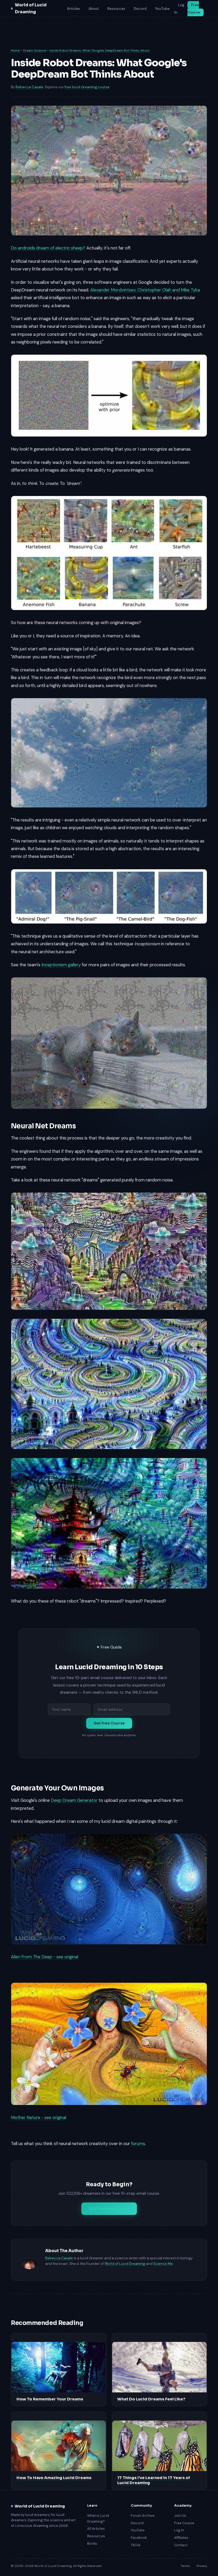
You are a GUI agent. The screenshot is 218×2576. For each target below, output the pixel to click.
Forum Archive (143, 2516)
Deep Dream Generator (74, 1800)
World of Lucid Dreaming (31, 8)
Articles (74, 9)
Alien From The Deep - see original (45, 1957)
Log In (179, 9)
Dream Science (35, 50)
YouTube (162, 9)
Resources (116, 9)
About (94, 9)
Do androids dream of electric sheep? (48, 248)
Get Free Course (109, 1723)
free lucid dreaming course (87, 87)
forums (138, 2144)
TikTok (136, 2545)
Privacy (202, 2566)
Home (15, 50)
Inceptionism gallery (61, 965)
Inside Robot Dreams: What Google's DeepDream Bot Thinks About (100, 50)
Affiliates (181, 2538)
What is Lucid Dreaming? (98, 2518)
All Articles (96, 2529)
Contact (181, 2545)
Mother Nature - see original (39, 2118)
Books (92, 2543)
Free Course (194, 9)
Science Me (163, 2264)
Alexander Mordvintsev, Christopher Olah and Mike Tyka (145, 290)
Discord (140, 9)
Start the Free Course (109, 2209)
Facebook (139, 2538)
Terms (185, 2566)
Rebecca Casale (30, 87)
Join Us (180, 2516)
